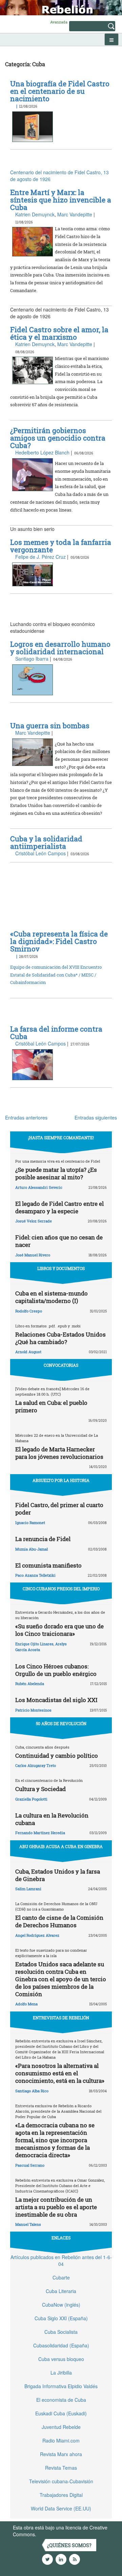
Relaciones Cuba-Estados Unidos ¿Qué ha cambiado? (60, 1338)
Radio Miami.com (61, 2440)
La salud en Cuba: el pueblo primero (51, 1406)
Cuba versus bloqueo (61, 2359)
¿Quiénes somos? (69, 2545)
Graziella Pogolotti (31, 1799)
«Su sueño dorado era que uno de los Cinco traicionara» (59, 1630)
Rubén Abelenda (30, 1684)
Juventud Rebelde (61, 2427)
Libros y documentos (61, 1268)
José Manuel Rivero (33, 1255)
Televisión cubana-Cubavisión (61, 2481)
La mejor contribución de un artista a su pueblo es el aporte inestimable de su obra (56, 2207)
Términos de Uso (56, 2534)
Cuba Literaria (61, 2291)
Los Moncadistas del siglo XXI (56, 1700)
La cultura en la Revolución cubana (52, 1819)
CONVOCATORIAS (61, 1365)
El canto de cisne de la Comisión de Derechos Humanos (59, 1921)
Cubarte (61, 2277)
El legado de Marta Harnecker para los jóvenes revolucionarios (59, 1453)
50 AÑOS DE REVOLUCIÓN (61, 1723)
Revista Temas (61, 2468)
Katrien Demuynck (35, 214)
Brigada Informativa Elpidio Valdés (61, 2386)
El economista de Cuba (61, 2400)
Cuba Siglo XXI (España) (61, 2318)
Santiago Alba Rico (32, 2091)
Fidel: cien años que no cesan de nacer (59, 1241)
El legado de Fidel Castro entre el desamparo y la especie (59, 1207)
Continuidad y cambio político (57, 1756)
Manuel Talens (28, 2224)
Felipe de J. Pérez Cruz (40, 557)
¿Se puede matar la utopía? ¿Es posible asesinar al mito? (56, 1173)
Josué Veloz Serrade (34, 1221)
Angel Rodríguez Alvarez (37, 1935)
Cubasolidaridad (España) (61, 2345)
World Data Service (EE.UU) (61, 2508)
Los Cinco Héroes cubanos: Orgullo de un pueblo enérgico (56, 1670)
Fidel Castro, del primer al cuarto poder (59, 1509)
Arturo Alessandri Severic (39, 1187)
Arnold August (28, 1352)
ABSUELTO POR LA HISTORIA (61, 1480)
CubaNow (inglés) (61, 2305)
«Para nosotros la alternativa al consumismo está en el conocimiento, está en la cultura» (60, 2073)
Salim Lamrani (28, 1889)
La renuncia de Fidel (43, 1539)
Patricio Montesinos (33, 1710)
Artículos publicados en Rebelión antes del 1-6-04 (61, 2260)
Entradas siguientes (96, 1117)
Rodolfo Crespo (29, 1311)
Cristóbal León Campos (40, 853)
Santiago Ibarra (32, 659)
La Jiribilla (61, 2373)
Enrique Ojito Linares (34, 1644)
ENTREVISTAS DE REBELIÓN (61, 2018)
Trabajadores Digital (61, 2495)
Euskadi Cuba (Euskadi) (61, 2413)
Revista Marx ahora (61, 2454)
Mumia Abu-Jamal (32, 1549)
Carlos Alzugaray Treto (36, 1765)
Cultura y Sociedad (40, 1789)
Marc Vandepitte (75, 214)
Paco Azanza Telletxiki (35, 1575)
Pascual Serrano (30, 2165)
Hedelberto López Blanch (42, 452)
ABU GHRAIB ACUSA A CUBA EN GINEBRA (61, 1846)
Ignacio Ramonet (30, 1523)
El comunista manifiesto (48, 1565)
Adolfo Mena (26, 2004)
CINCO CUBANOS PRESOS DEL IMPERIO (61, 1589)
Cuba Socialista (61, 2332)
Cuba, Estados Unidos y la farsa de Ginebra (58, 1875)
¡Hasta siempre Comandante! (61, 1138)
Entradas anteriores (26, 1117)
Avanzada (59, 22)
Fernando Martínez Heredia (40, 1833)
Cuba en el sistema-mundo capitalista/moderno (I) (52, 1297)
